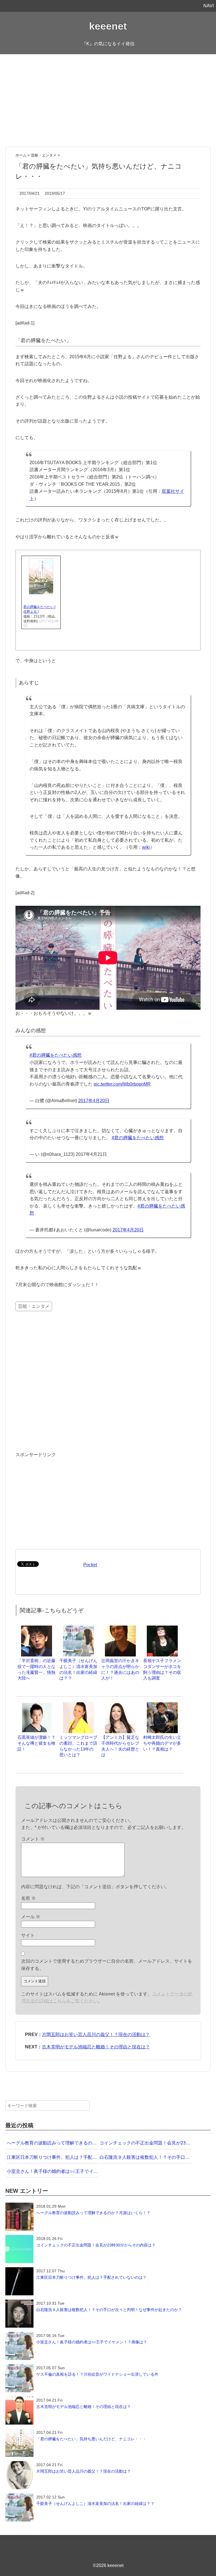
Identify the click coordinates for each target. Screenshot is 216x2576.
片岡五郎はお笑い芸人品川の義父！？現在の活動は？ (96, 2034)
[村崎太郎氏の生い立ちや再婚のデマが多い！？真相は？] (162, 1705)
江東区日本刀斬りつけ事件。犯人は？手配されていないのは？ (70, 2157)
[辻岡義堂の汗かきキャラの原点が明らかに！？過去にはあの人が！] (120, 1628)
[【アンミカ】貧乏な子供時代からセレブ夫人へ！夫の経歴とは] (120, 1705)
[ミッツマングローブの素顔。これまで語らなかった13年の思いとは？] (78, 1705)
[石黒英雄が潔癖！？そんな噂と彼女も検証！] (37, 1705)
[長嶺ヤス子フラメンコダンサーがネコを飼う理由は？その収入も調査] (162, 1628)
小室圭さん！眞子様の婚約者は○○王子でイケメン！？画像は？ (70, 2171)
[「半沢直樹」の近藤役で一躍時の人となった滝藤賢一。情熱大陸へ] (37, 1628)
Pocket (90, 1565)
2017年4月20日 (94, 1101)
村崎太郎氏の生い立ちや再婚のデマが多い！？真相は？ (162, 1743)
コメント (33, 1839)
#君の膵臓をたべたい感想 (56, 1055)
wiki (146, 847)
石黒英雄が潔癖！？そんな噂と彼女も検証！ (36, 1743)
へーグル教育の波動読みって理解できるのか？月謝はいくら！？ (72, 2143)
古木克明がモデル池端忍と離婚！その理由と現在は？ (96, 2047)
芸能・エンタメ (34, 1306)
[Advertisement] (108, 101)
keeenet (108, 26)
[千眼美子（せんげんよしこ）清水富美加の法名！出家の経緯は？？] (78, 1628)
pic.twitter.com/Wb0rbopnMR (122, 1084)
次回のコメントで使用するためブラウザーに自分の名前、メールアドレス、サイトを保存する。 (107, 1965)
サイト (28, 1935)
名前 (28, 1898)
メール (31, 1917)
